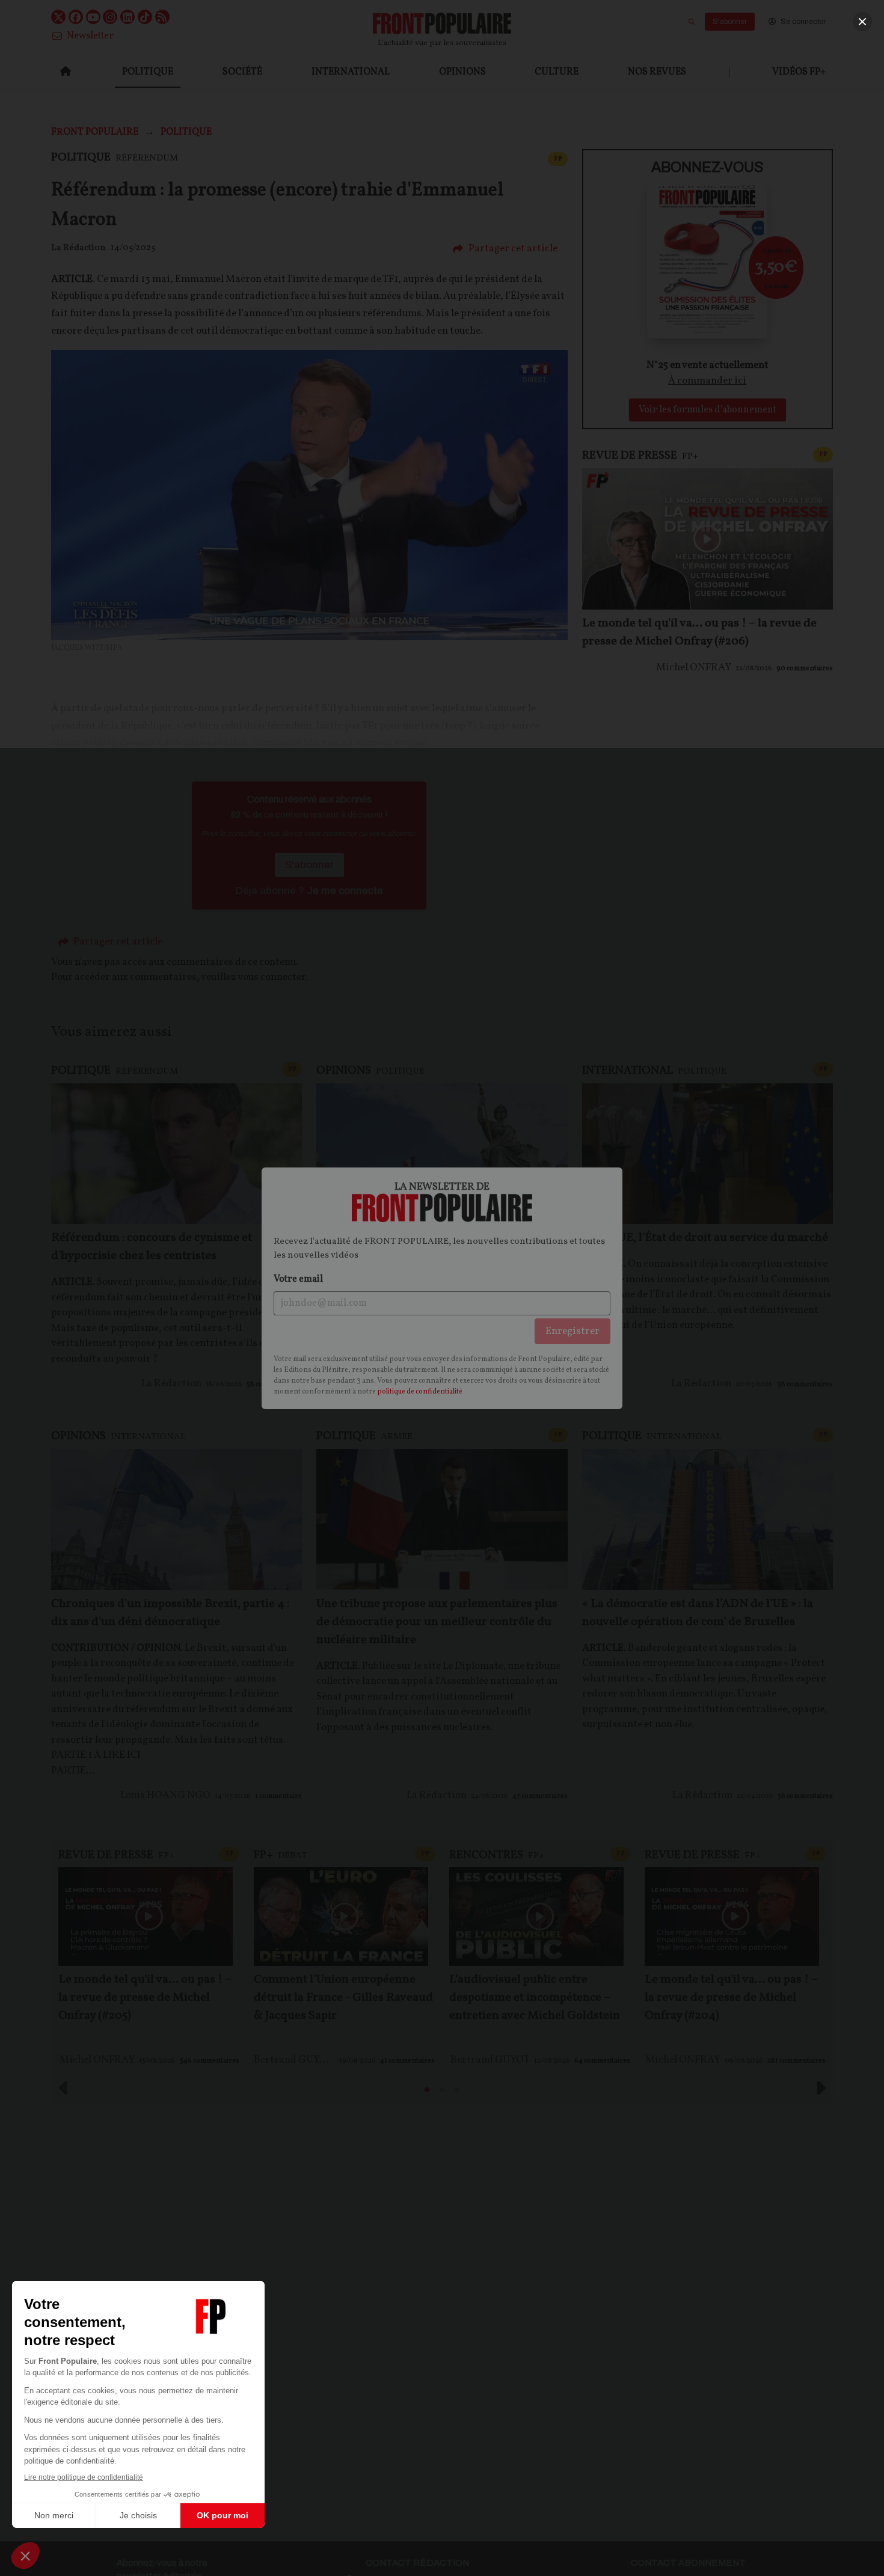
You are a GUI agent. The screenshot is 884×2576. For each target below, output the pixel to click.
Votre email (298, 1279)
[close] (862, 22)
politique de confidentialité (420, 1392)
